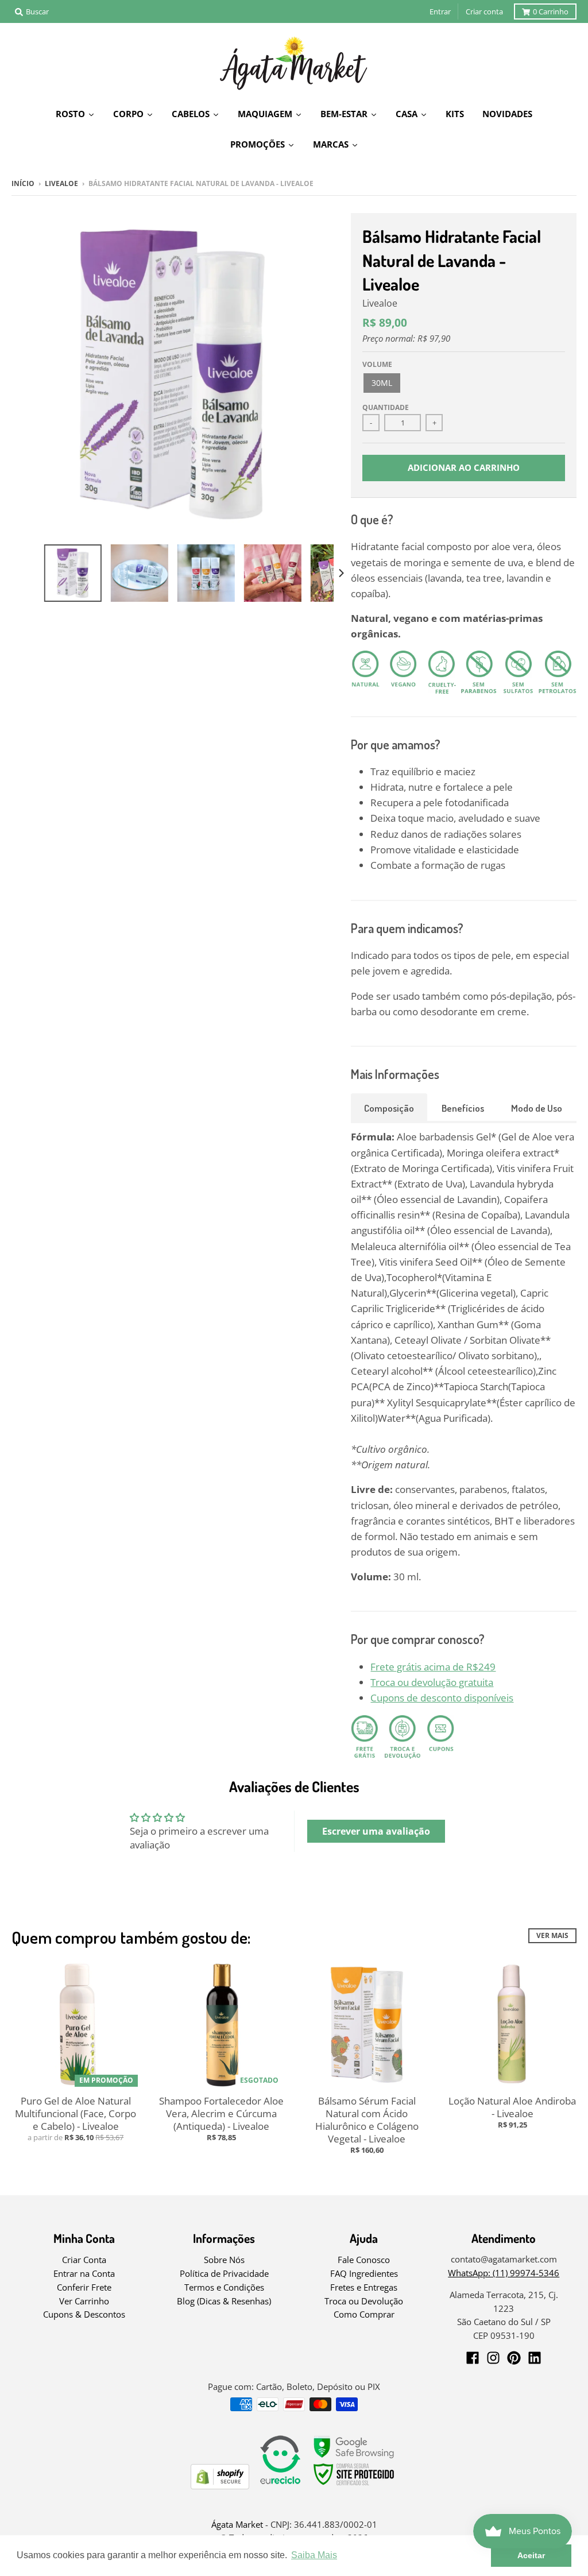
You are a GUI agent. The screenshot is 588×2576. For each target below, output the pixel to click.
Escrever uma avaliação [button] (376, 1831)
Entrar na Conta (84, 2273)
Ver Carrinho (84, 2301)
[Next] (341, 573)
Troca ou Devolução (364, 2301)
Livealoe (61, 183)
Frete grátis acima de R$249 (433, 1667)
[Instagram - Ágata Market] (493, 2358)
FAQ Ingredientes (364, 2273)
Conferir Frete (84, 2287)
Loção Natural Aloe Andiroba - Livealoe (512, 2107)
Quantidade (386, 407)
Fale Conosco (364, 2260)
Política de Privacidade (224, 2273)
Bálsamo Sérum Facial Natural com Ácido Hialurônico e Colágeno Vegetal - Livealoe (367, 2120)
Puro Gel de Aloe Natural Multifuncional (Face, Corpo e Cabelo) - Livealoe (76, 2113)
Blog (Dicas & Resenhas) (224, 2301)
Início (23, 183)
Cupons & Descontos (84, 2314)
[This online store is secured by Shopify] (220, 2486)
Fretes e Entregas (364, 2287)
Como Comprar (364, 2314)
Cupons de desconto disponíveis (442, 1698)
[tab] (389, 1107)
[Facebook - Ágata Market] (473, 2358)
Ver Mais (552, 1935)
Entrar (440, 11)
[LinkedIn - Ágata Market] (535, 2358)
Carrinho (551, 11)
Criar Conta (84, 2260)
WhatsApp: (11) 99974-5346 (504, 2273)
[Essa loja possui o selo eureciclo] (280, 2486)
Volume (377, 364)
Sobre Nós (224, 2260)
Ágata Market (237, 2524)
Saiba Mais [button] (314, 2555)
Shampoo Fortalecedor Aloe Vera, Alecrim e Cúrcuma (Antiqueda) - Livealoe (221, 2113)
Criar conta (484, 11)
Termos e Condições (224, 2287)
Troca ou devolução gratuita (432, 1682)
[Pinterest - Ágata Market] (514, 2358)
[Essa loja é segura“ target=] (354, 2486)
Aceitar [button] (531, 2555)
